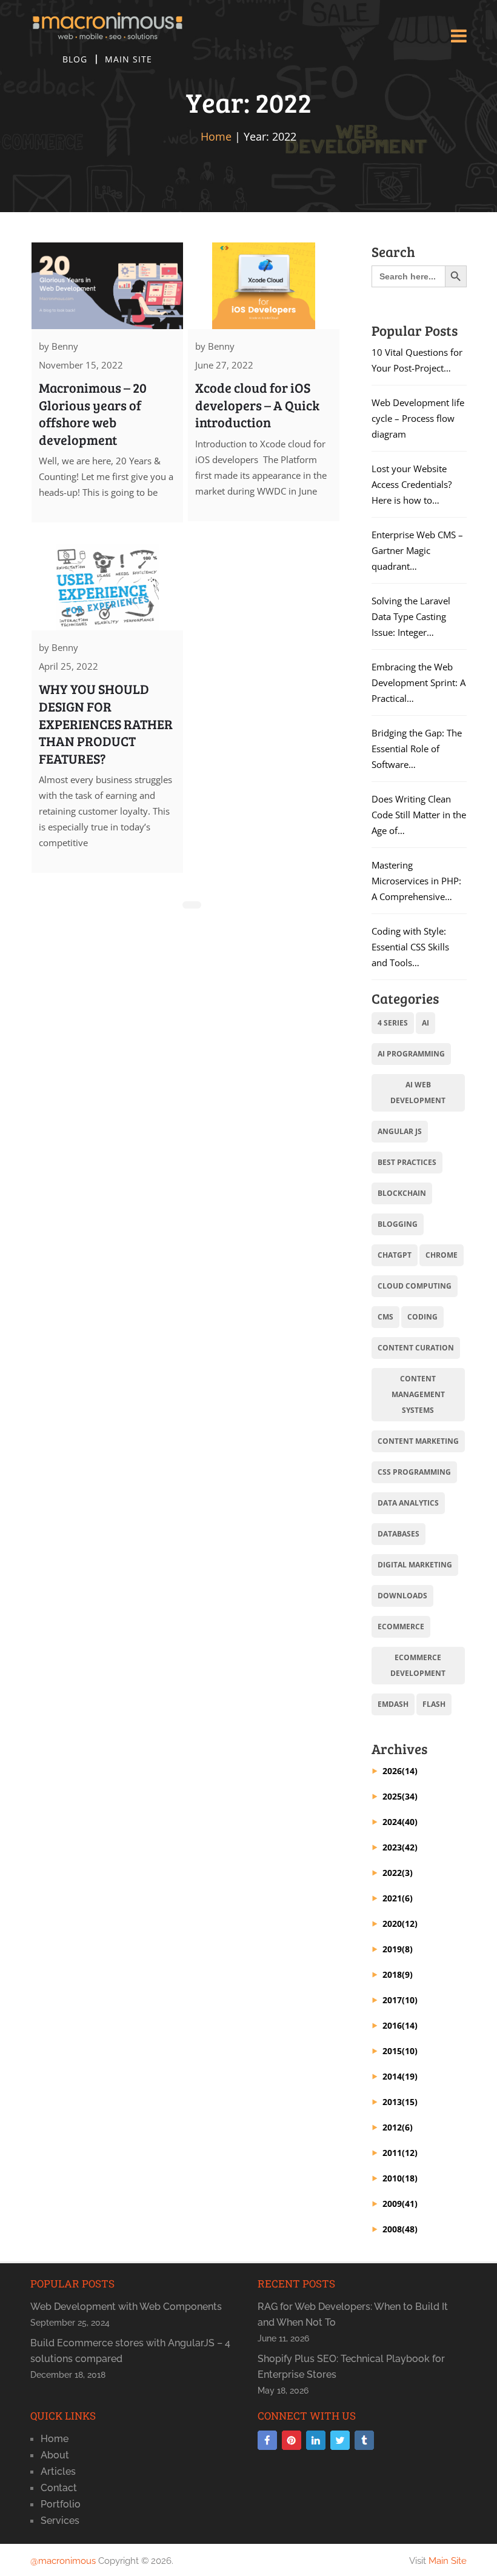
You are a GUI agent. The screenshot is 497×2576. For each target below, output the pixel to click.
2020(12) (400, 1924)
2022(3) (398, 1873)
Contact (59, 2488)
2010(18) (400, 2178)
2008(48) (400, 2229)
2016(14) (400, 2025)
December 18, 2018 (68, 2375)
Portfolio (61, 2504)
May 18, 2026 (283, 2391)
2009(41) (400, 2204)
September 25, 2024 (70, 2323)
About (55, 2455)
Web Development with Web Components (126, 2307)
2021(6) (398, 1898)
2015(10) (400, 2051)
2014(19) (400, 2076)
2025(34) (400, 1796)
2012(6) (398, 2127)
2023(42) (400, 1847)
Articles (58, 2471)
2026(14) (400, 1771)
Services (60, 2521)
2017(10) (400, 2000)
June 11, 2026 (283, 2338)
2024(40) (400, 1822)
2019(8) (398, 1949)
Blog (75, 59)
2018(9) (398, 1974)
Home (216, 136)
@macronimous (63, 2561)
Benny (65, 346)
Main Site (128, 59)
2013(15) (400, 2102)
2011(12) (400, 2153)
